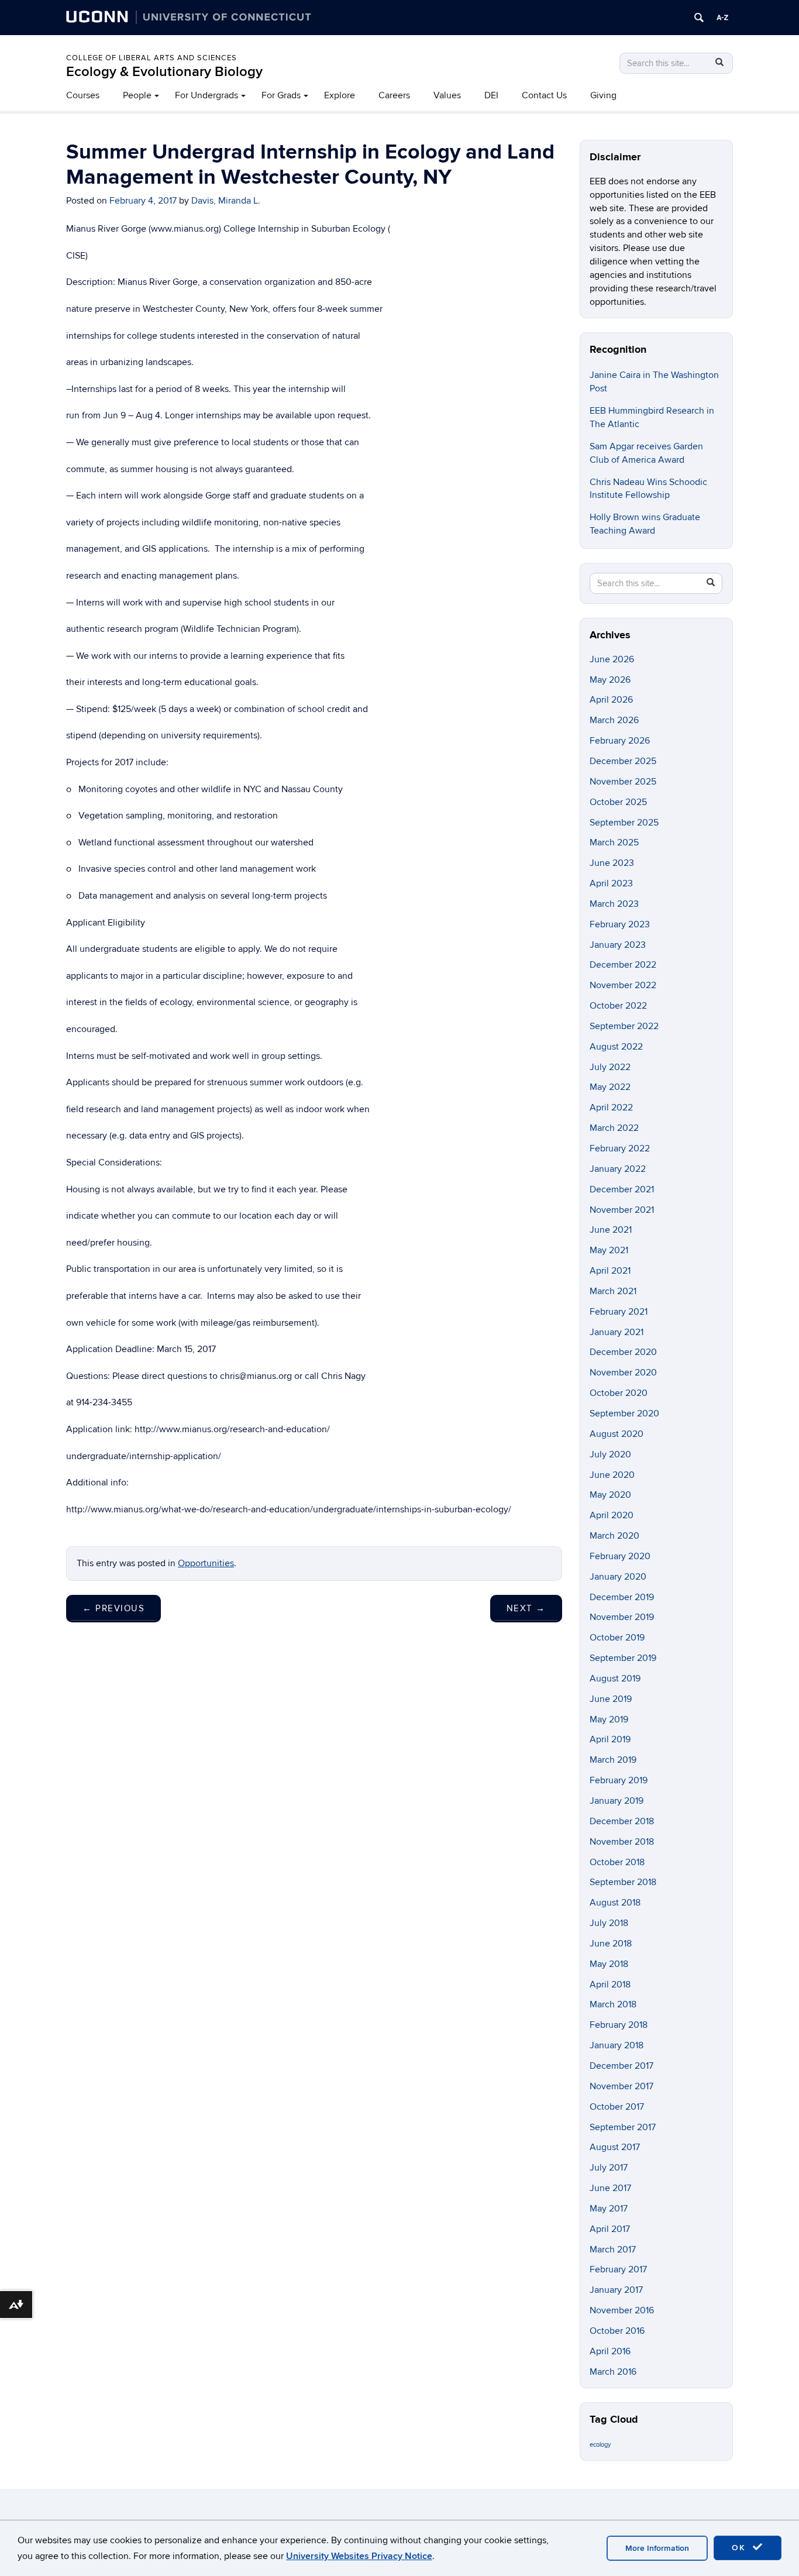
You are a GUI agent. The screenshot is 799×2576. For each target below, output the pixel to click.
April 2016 (610, 2351)
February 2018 (619, 2025)
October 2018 (617, 1862)
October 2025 (618, 802)
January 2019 (617, 1801)
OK (741, 2548)
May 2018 (609, 1964)
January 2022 (618, 1169)
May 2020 (610, 1495)
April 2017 (610, 2229)
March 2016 (613, 2372)
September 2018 (623, 1882)
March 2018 (613, 2004)
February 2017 (618, 2269)
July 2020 (610, 1454)
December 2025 (623, 761)
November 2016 (622, 2310)
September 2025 (624, 823)
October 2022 (618, 1006)
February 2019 (619, 1780)
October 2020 (619, 1393)
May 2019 (609, 1719)
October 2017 (617, 2107)
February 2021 (619, 1312)
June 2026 (612, 659)
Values (447, 95)
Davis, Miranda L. (226, 201)
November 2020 (623, 1373)
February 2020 (620, 1556)
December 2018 (622, 1821)
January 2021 (617, 1332)
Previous (113, 1608)
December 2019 (622, 1597)
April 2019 (610, 1739)
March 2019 (613, 1760)
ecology (600, 2445)
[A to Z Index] (722, 18)
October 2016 (617, 2331)
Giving (603, 95)
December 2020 (623, 1352)
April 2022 (611, 1108)
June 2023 (612, 863)
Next (526, 1608)
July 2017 (609, 2168)
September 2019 (623, 1658)
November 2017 (621, 2086)
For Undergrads (206, 95)
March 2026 (614, 720)
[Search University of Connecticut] (699, 18)
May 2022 (610, 1087)
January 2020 (618, 1577)
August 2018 (615, 1903)
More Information (657, 2548)
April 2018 (610, 1985)
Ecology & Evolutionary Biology (164, 72)
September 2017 (623, 2127)
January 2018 (617, 2045)
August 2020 (617, 1434)
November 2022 (623, 985)
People (137, 95)
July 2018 (609, 1923)
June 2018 (611, 1944)
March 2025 (614, 842)
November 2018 (622, 1842)
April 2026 (611, 700)
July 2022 (610, 1067)
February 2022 (620, 1148)
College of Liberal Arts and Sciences (151, 58)
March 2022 (614, 1128)
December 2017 (621, 2066)
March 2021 (613, 1291)
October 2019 (617, 1638)
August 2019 (615, 1679)
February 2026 (620, 741)
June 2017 (610, 2188)
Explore (340, 95)
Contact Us (544, 95)
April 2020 (612, 1515)
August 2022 (616, 1047)
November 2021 (622, 1210)
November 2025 (623, 782)
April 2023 (611, 883)
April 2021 (610, 1271)
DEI (491, 95)
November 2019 (622, 1617)
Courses (83, 95)
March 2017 (613, 2250)
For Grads (281, 95)
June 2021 (611, 1230)
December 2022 (623, 965)
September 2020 (624, 1413)
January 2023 (618, 945)
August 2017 (615, 2147)
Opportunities (206, 1563)
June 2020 (612, 1475)
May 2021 (609, 1250)
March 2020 (614, 1536)
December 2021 (622, 1189)
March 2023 (614, 904)
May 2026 (610, 680)
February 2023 (620, 924)
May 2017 (609, 2209)
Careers (394, 95)
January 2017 (616, 2290)
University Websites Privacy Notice (359, 2556)
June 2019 (611, 1699)
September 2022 (624, 1026)
